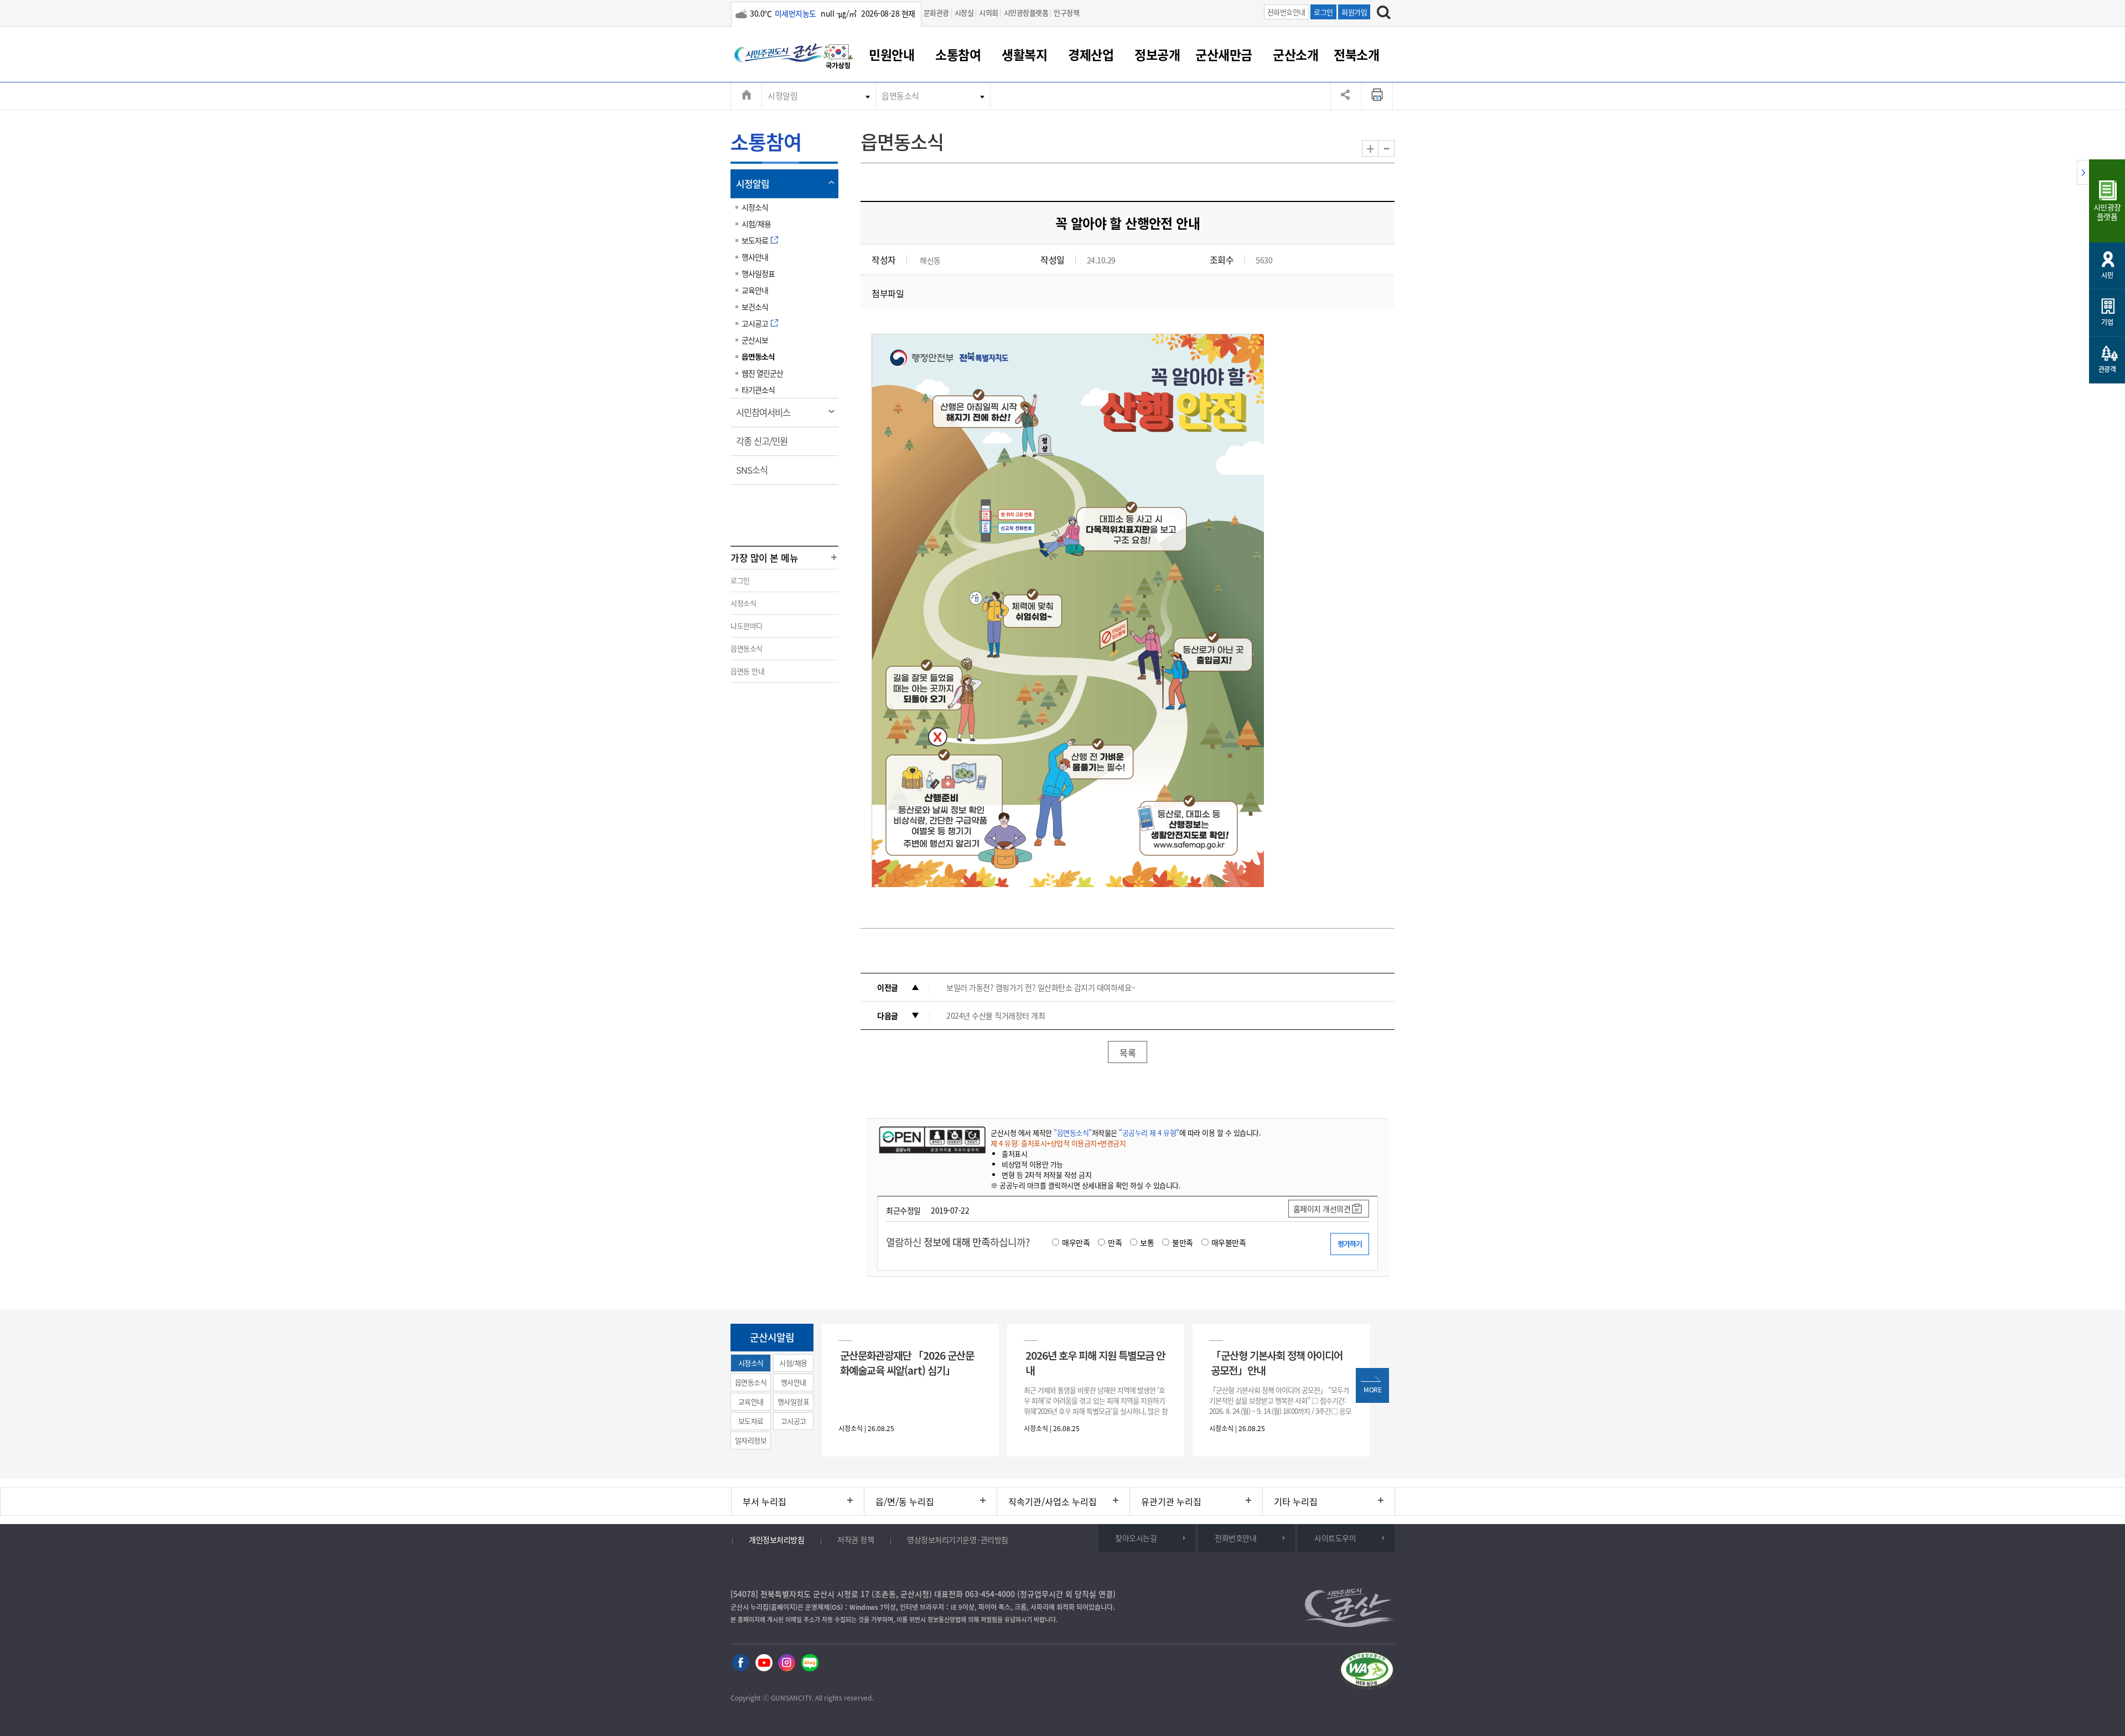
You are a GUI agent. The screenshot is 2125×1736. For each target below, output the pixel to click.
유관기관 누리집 (1171, 1501)
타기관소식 (758, 390)
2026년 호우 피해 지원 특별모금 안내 (1095, 1362)
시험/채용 (756, 224)
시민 (2107, 275)
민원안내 (892, 54)
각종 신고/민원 (765, 445)
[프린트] (1377, 96)
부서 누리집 (765, 1501)
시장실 (964, 12)
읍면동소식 (900, 96)
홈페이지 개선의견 (1322, 1209)
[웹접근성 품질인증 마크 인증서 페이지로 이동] (1367, 1673)
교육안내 (755, 290)
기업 (2107, 322)
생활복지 (1024, 54)
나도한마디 (747, 626)
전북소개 (1356, 54)
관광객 (2107, 369)
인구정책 (1066, 12)
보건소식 (755, 307)
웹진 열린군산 (762, 373)
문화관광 (936, 12)
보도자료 (755, 240)
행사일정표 (758, 273)
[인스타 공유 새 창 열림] (787, 1663)
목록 (1128, 1053)
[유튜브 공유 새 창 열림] (764, 1663)
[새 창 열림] (931, 1139)
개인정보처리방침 (776, 1540)
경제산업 (1091, 54)
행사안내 (755, 257)
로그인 (1323, 12)
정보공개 (1157, 54)
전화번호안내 (1286, 12)
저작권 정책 (856, 1540)
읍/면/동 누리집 (905, 1501)
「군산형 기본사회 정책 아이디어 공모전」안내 (1277, 1362)
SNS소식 (755, 474)
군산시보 (755, 340)
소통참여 (958, 54)
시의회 (989, 12)
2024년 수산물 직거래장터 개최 (996, 1015)
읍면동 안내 (747, 671)
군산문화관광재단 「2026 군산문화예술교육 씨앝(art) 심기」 (907, 1362)
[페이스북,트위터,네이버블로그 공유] (1346, 96)
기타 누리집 (1296, 1501)
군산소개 (1295, 54)
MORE (1372, 1390)
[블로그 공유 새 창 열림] (810, 1663)
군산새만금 (1224, 54)
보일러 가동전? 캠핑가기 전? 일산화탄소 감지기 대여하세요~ (1041, 987)
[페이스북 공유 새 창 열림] (741, 1663)
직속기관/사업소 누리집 (1053, 1501)
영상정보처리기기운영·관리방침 (958, 1540)
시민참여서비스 (767, 416)
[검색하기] (1384, 14)
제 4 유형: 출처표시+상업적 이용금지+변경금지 (1058, 1143)
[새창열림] (838, 58)
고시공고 (755, 323)
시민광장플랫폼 (1026, 12)
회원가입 (1354, 12)
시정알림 (782, 96)
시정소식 (755, 207)
